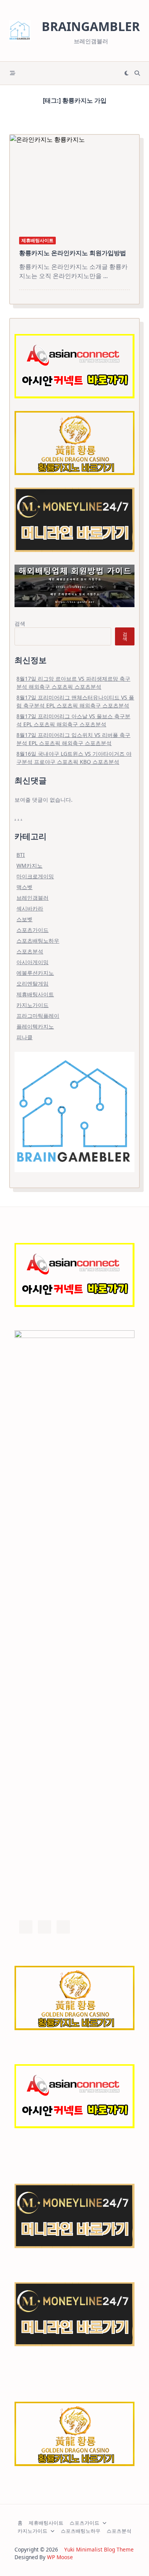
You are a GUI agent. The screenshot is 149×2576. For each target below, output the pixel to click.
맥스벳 (24, 887)
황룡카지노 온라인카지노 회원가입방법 (73, 253)
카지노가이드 (32, 1005)
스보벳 (24, 919)
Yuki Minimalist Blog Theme (99, 2549)
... (105, 276)
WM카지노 (29, 865)
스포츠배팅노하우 (38, 941)
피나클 (24, 1037)
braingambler (91, 26)
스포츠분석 (30, 951)
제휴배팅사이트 (37, 240)
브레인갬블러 (32, 898)
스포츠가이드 (32, 930)
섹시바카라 (30, 908)
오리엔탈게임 (32, 983)
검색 (20, 623)
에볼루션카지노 (35, 973)
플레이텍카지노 (35, 1026)
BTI (21, 855)
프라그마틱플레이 (38, 1016)
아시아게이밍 (32, 962)
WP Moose (60, 2557)
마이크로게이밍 (35, 876)
